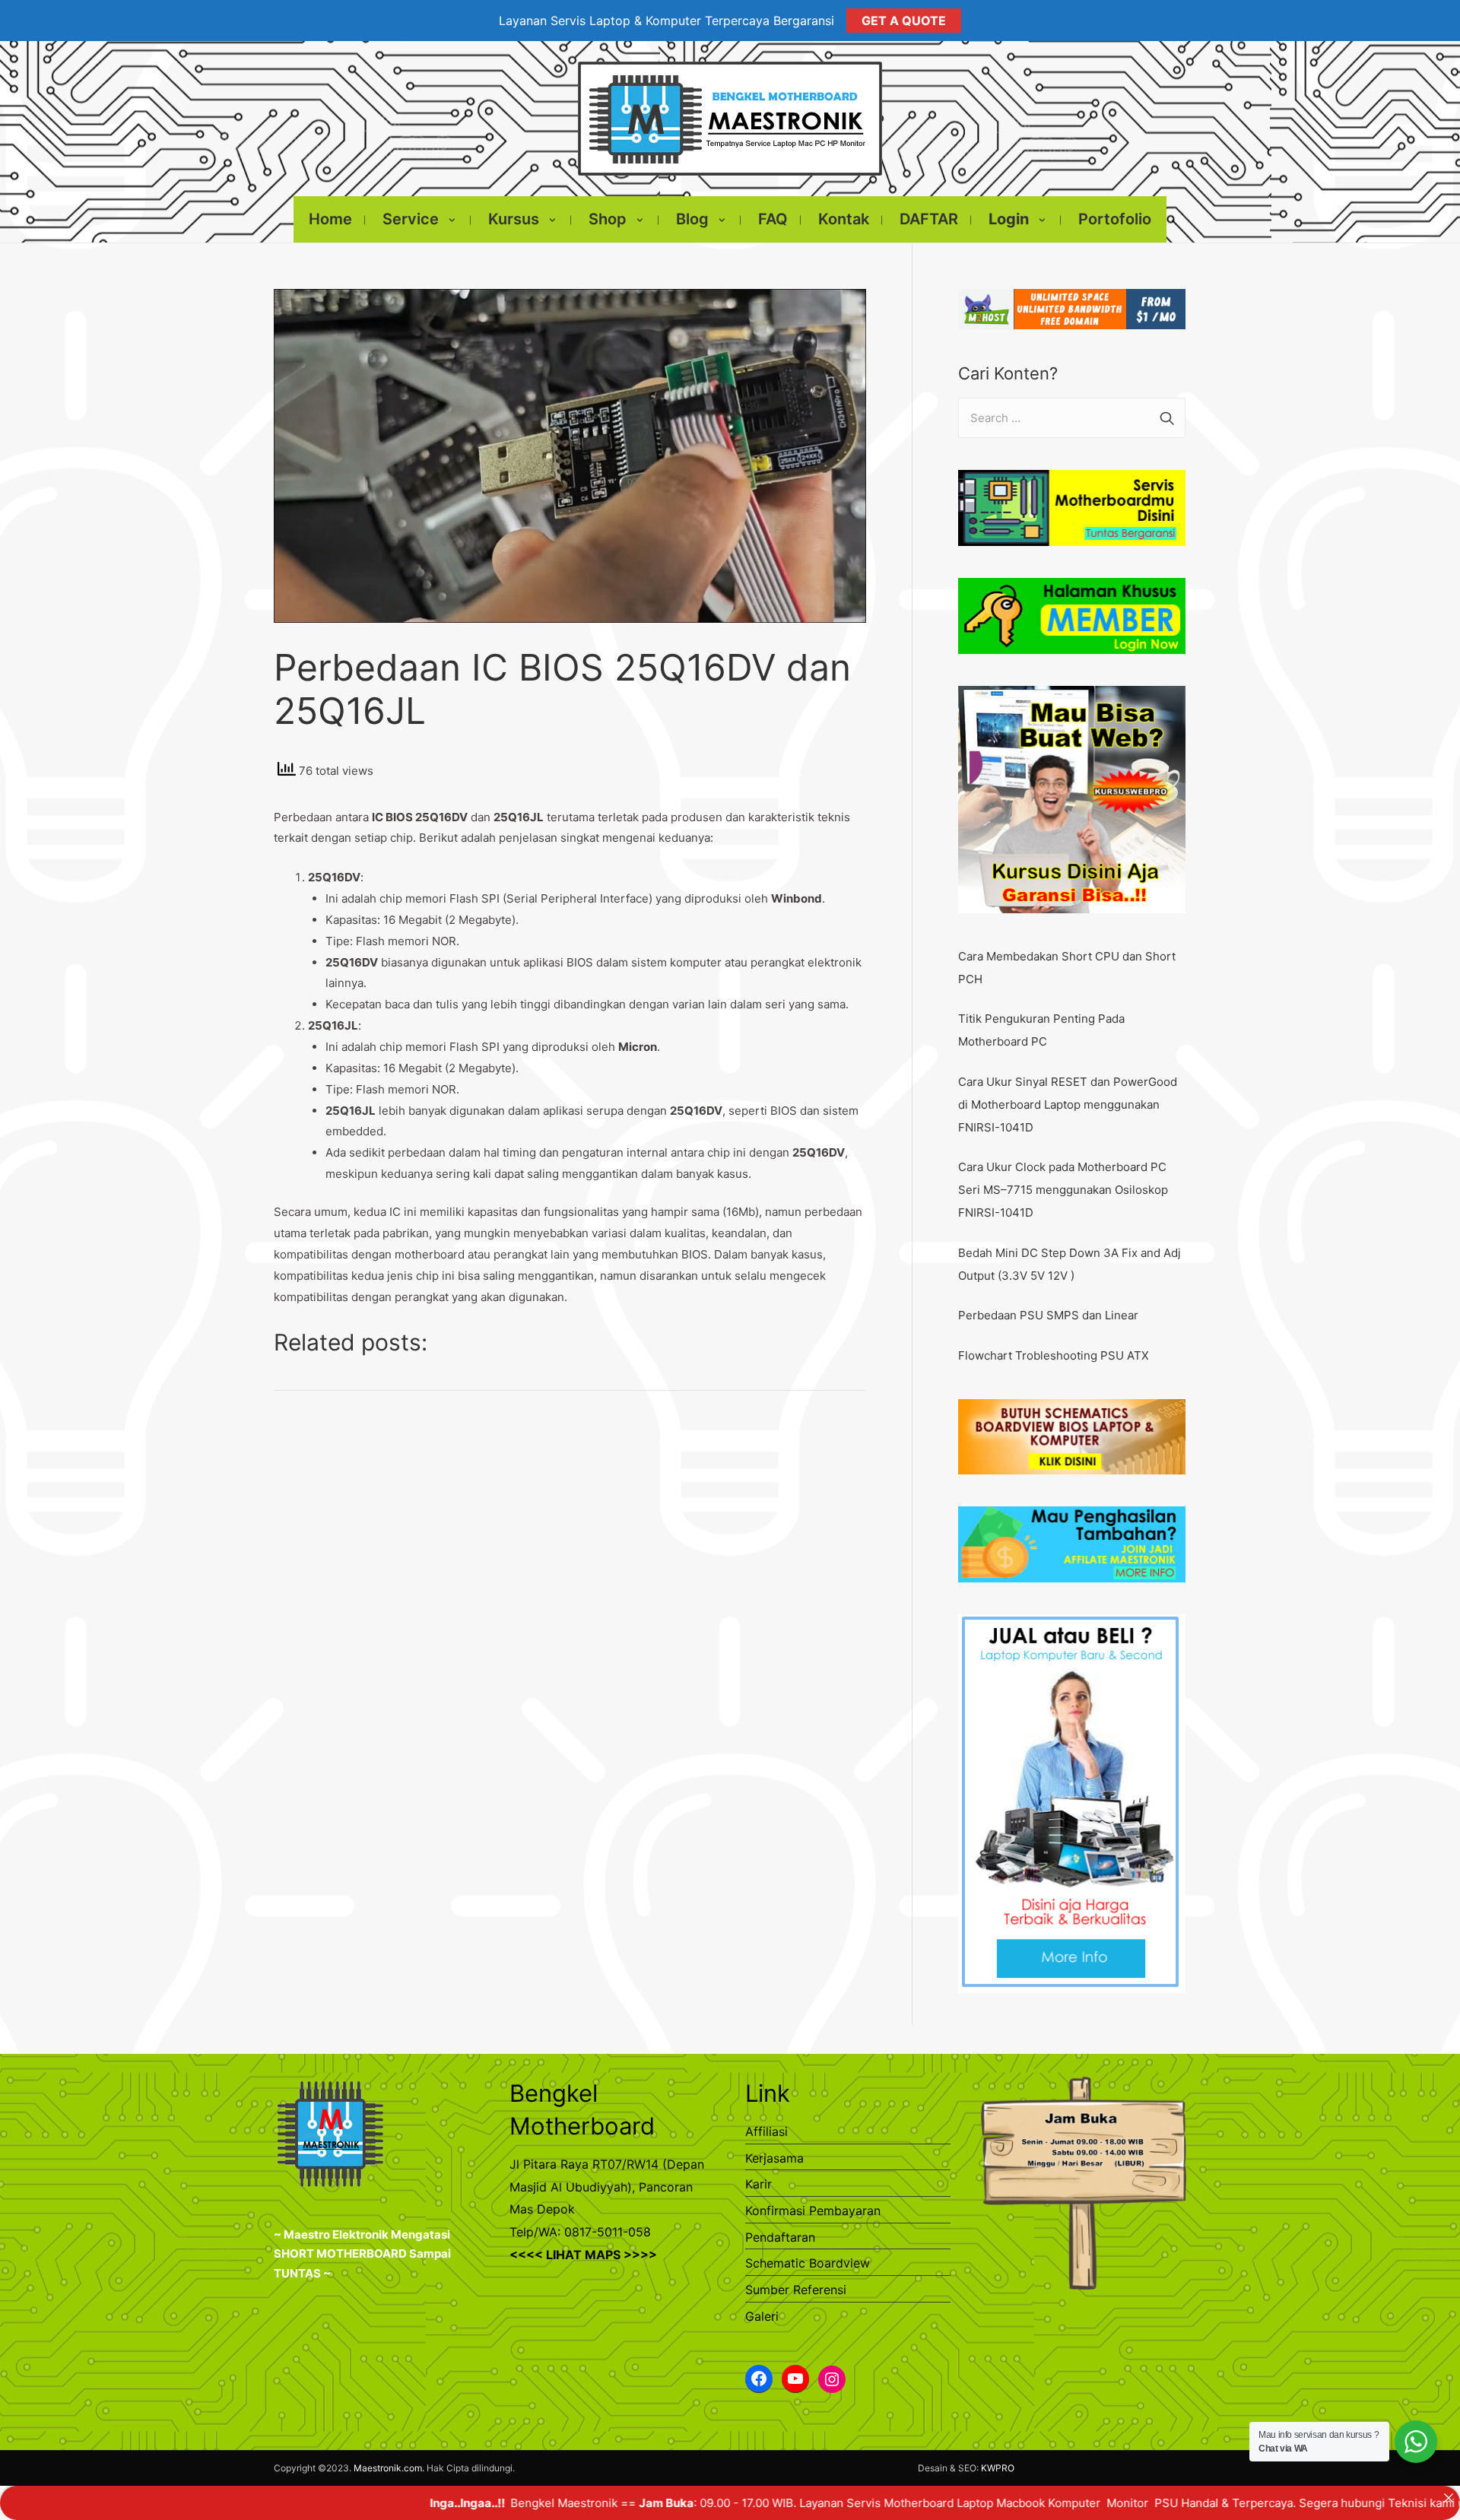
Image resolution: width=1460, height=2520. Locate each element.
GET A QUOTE (904, 21)
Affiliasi (766, 2131)
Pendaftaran (780, 2237)
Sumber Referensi (796, 2290)
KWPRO (998, 2468)
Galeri (762, 2316)
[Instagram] (832, 2379)
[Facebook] (759, 2379)
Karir (759, 2184)
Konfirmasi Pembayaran (813, 2211)
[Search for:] (1072, 418)
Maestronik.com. (389, 2468)
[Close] (1448, 2498)
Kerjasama (774, 2158)
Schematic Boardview (808, 2263)
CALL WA (1395, 2503)
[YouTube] (795, 2379)
